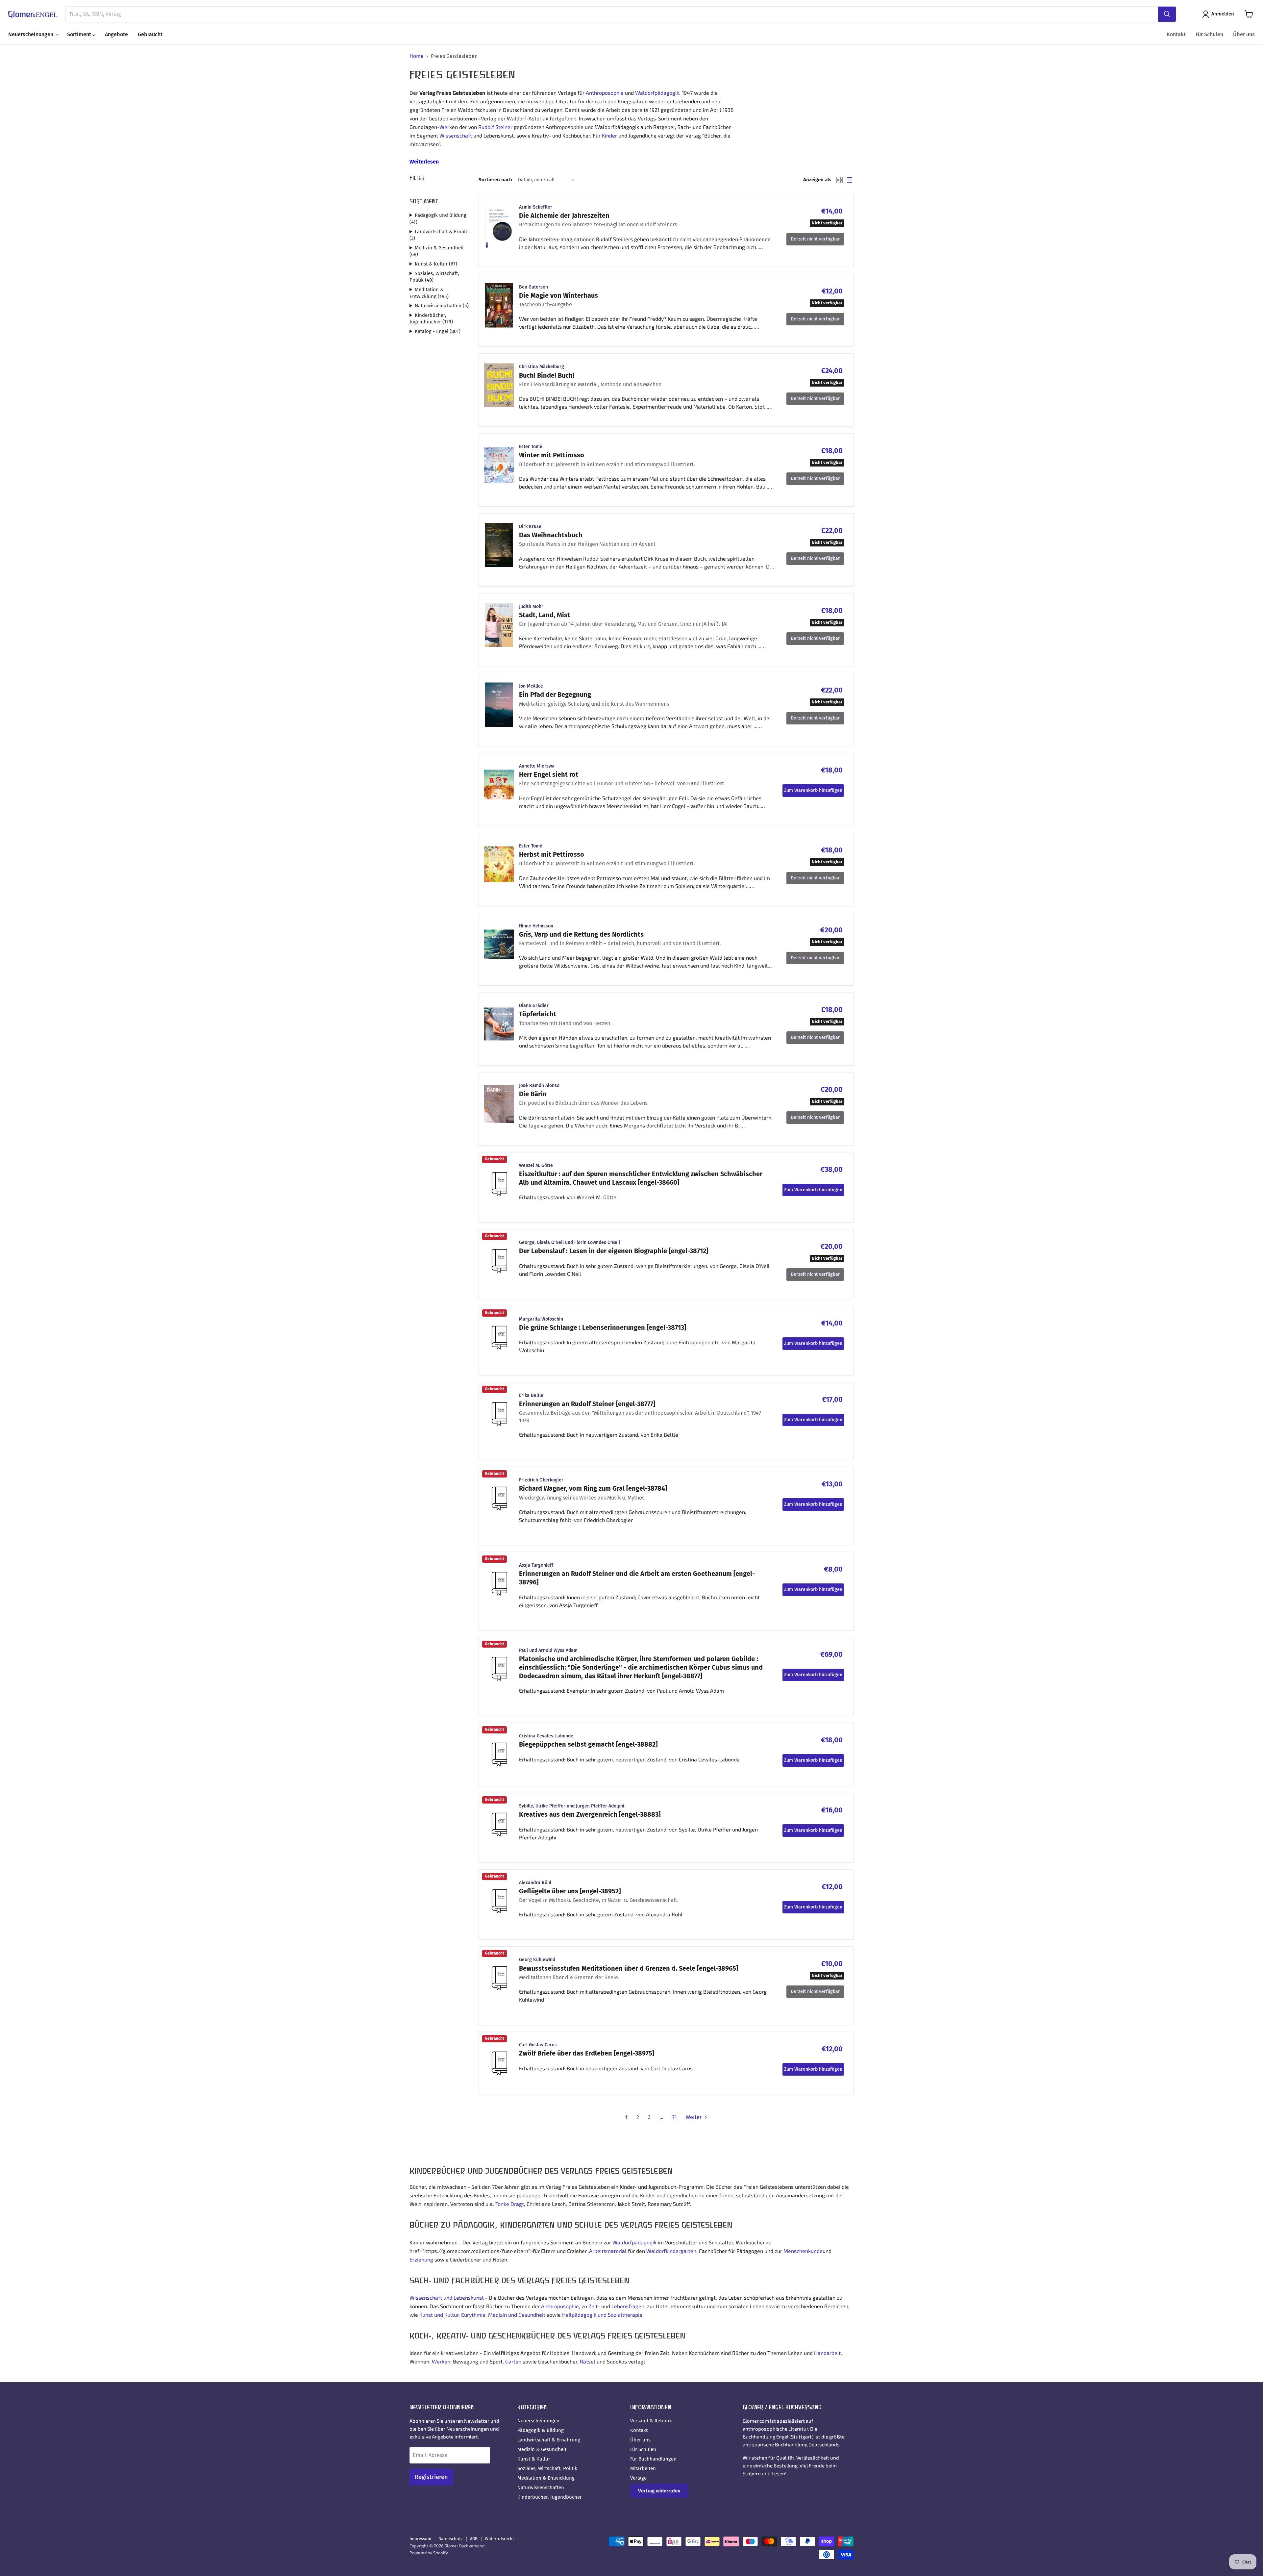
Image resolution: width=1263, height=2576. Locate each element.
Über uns (1244, 34)
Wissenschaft (456, 135)
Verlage (638, 2478)
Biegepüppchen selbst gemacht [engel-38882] (588, 1744)
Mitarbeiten (643, 2468)
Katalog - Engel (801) (438, 331)
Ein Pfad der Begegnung (555, 695)
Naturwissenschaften (541, 2488)
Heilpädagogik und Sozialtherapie (602, 2315)
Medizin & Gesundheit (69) (437, 251)
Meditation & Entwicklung (546, 2478)
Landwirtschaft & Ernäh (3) (438, 235)
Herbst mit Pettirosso (552, 854)
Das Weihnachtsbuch (551, 535)
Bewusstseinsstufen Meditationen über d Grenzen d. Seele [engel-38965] (629, 1968)
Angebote (116, 34)
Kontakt (1176, 34)
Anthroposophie (605, 93)
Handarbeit (827, 2353)
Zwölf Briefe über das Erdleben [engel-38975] (587, 2053)
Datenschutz (451, 2539)
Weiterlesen (424, 162)
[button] (1219, 14)
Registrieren (431, 2477)
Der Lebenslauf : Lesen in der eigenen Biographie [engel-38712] (614, 1251)
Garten (513, 2361)
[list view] (849, 180)
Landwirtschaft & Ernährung (549, 2440)
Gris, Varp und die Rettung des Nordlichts (581, 934)
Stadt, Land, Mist (545, 615)
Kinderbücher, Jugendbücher (550, 2497)
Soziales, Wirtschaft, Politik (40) (434, 277)
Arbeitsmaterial (608, 2251)
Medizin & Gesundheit (542, 2449)
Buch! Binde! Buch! (547, 375)
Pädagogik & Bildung (541, 2430)
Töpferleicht (538, 1014)
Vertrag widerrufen (659, 2491)
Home (417, 56)
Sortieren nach (495, 180)
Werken (441, 2361)
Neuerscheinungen (31, 34)
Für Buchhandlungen (653, 2459)
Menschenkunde (803, 2251)
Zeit (593, 2306)
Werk (446, 127)
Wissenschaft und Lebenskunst (447, 2298)
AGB (474, 2539)
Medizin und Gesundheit (517, 2315)
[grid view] (840, 180)
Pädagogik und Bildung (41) (438, 219)
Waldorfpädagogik (657, 93)
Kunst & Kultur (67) (436, 264)
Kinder (609, 135)
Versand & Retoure (651, 2421)
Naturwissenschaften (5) (442, 306)
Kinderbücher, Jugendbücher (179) (431, 319)
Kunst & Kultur (534, 2459)
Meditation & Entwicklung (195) (429, 293)
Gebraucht (150, 34)
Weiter (694, 2117)
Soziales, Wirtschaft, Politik (547, 2468)
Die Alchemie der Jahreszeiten (564, 215)
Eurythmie (473, 2315)
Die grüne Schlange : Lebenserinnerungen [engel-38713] (603, 1327)
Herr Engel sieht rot (549, 774)
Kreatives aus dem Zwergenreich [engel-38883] (590, 1814)
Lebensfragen (628, 2306)
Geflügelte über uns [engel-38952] (570, 1891)
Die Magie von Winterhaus (558, 295)
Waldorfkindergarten (671, 2251)
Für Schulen (1209, 34)
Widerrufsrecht (499, 2539)
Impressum (420, 2539)
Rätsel (588, 2361)
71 (675, 2117)
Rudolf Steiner (495, 127)
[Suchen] (1167, 14)
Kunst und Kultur (439, 2315)
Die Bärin (533, 1094)
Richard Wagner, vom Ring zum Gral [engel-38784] (593, 1488)
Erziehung (421, 2259)
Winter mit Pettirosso (552, 455)
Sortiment (80, 34)
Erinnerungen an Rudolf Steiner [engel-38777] (587, 1404)
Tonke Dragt (510, 2204)
